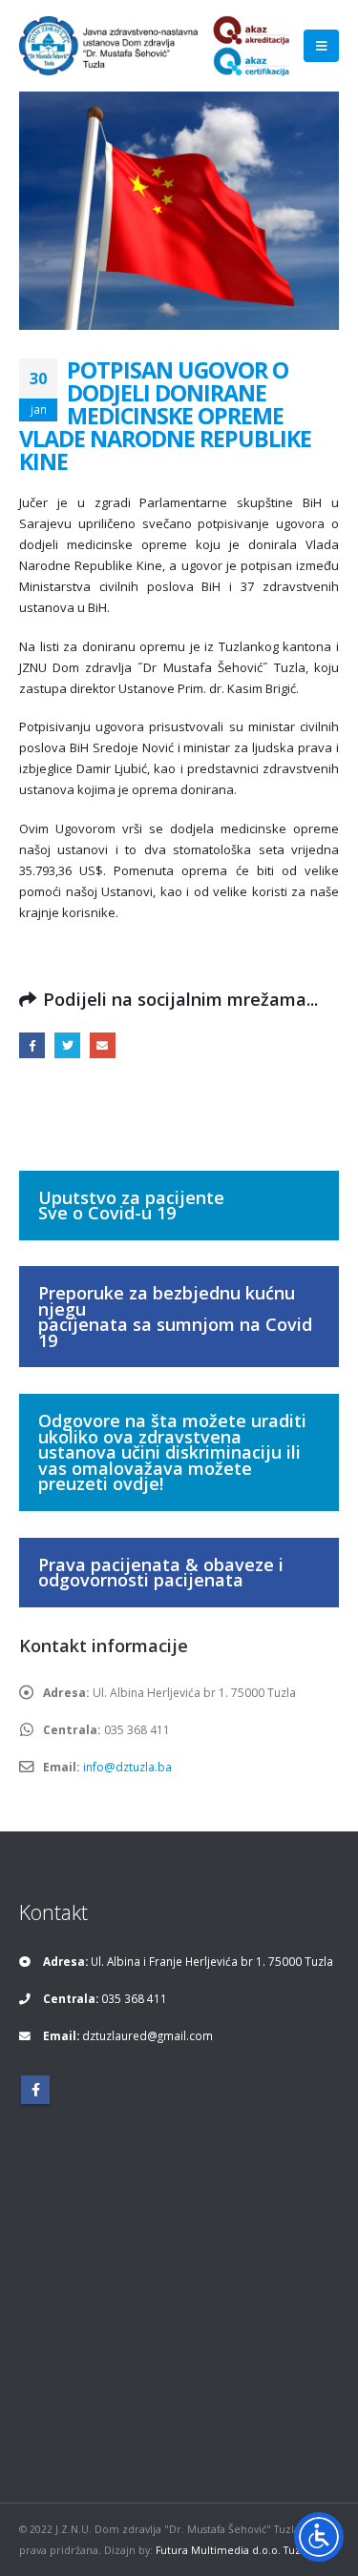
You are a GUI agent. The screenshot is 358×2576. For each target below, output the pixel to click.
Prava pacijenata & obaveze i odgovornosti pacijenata (161, 1573)
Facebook (32, 1045)
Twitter (67, 1045)
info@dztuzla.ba (127, 1767)
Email (103, 1045)
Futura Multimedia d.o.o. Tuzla (232, 2550)
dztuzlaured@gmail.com (147, 2035)
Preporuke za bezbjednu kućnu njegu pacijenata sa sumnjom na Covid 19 (175, 1317)
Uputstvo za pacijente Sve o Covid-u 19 (131, 1206)
